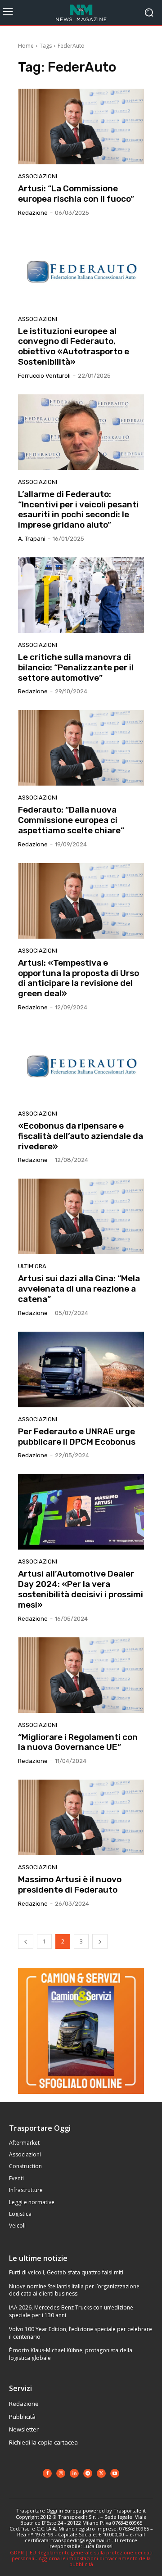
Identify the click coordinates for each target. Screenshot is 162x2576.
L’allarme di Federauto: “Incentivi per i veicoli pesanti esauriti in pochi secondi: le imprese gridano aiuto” (78, 509)
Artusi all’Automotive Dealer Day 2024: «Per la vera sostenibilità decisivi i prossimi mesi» (81, 1589)
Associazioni (38, 176)
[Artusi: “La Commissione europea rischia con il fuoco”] (81, 127)
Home (26, 46)
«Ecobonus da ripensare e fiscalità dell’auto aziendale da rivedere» (81, 1136)
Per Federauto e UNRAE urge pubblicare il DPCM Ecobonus (77, 1437)
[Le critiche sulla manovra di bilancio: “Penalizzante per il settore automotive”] (81, 595)
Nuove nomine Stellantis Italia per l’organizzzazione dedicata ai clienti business (74, 2290)
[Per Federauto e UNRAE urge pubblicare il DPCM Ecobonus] (81, 1369)
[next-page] (100, 1941)
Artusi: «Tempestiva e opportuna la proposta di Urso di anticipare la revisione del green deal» (79, 978)
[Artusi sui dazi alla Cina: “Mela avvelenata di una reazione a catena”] (81, 1216)
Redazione (33, 213)
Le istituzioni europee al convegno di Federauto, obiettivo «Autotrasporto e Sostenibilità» (74, 346)
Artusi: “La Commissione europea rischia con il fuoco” (76, 194)
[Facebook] (47, 2473)
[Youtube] (115, 2473)
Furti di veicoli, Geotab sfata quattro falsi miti (66, 2272)
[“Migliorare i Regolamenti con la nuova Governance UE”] (81, 1675)
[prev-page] (26, 1941)
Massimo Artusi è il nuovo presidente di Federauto (70, 1885)
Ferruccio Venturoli (44, 376)
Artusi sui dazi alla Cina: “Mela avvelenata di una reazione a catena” (79, 1289)
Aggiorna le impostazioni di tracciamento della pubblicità (95, 2561)
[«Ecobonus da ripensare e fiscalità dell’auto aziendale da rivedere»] (81, 1064)
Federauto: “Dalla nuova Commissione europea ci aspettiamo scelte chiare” (71, 820)
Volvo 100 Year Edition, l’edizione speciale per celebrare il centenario (81, 2333)
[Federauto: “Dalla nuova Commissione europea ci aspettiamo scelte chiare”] (81, 748)
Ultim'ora (32, 1266)
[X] (101, 2473)
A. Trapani (32, 539)
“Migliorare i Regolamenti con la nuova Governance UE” (78, 1742)
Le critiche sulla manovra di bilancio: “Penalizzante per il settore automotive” (76, 667)
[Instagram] (61, 2473)
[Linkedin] (74, 2473)
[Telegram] (88, 2473)
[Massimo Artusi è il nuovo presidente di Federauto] (81, 1817)
